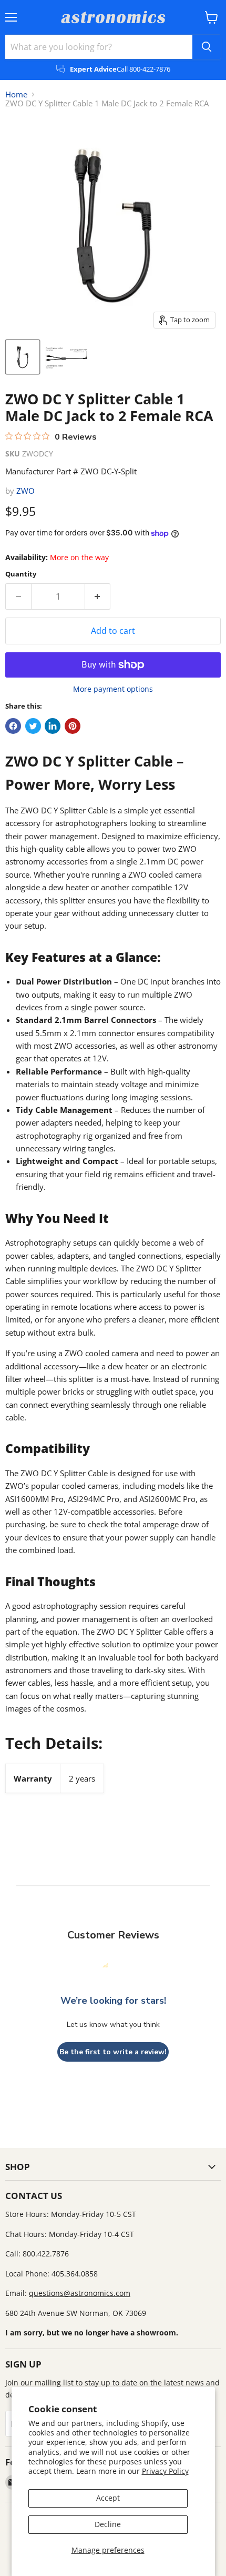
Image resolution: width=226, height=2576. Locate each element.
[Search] (207, 47)
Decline (108, 2524)
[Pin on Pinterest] (73, 726)
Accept (108, 2498)
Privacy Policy (165, 2471)
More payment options (113, 689)
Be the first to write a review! (113, 2052)
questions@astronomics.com (80, 2293)
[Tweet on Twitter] (33, 726)
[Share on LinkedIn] (53, 726)
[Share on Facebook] (13, 726)
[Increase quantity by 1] (98, 596)
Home (16, 95)
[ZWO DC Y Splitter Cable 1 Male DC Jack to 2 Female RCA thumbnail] (23, 357)
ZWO (25, 491)
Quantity (21, 574)
